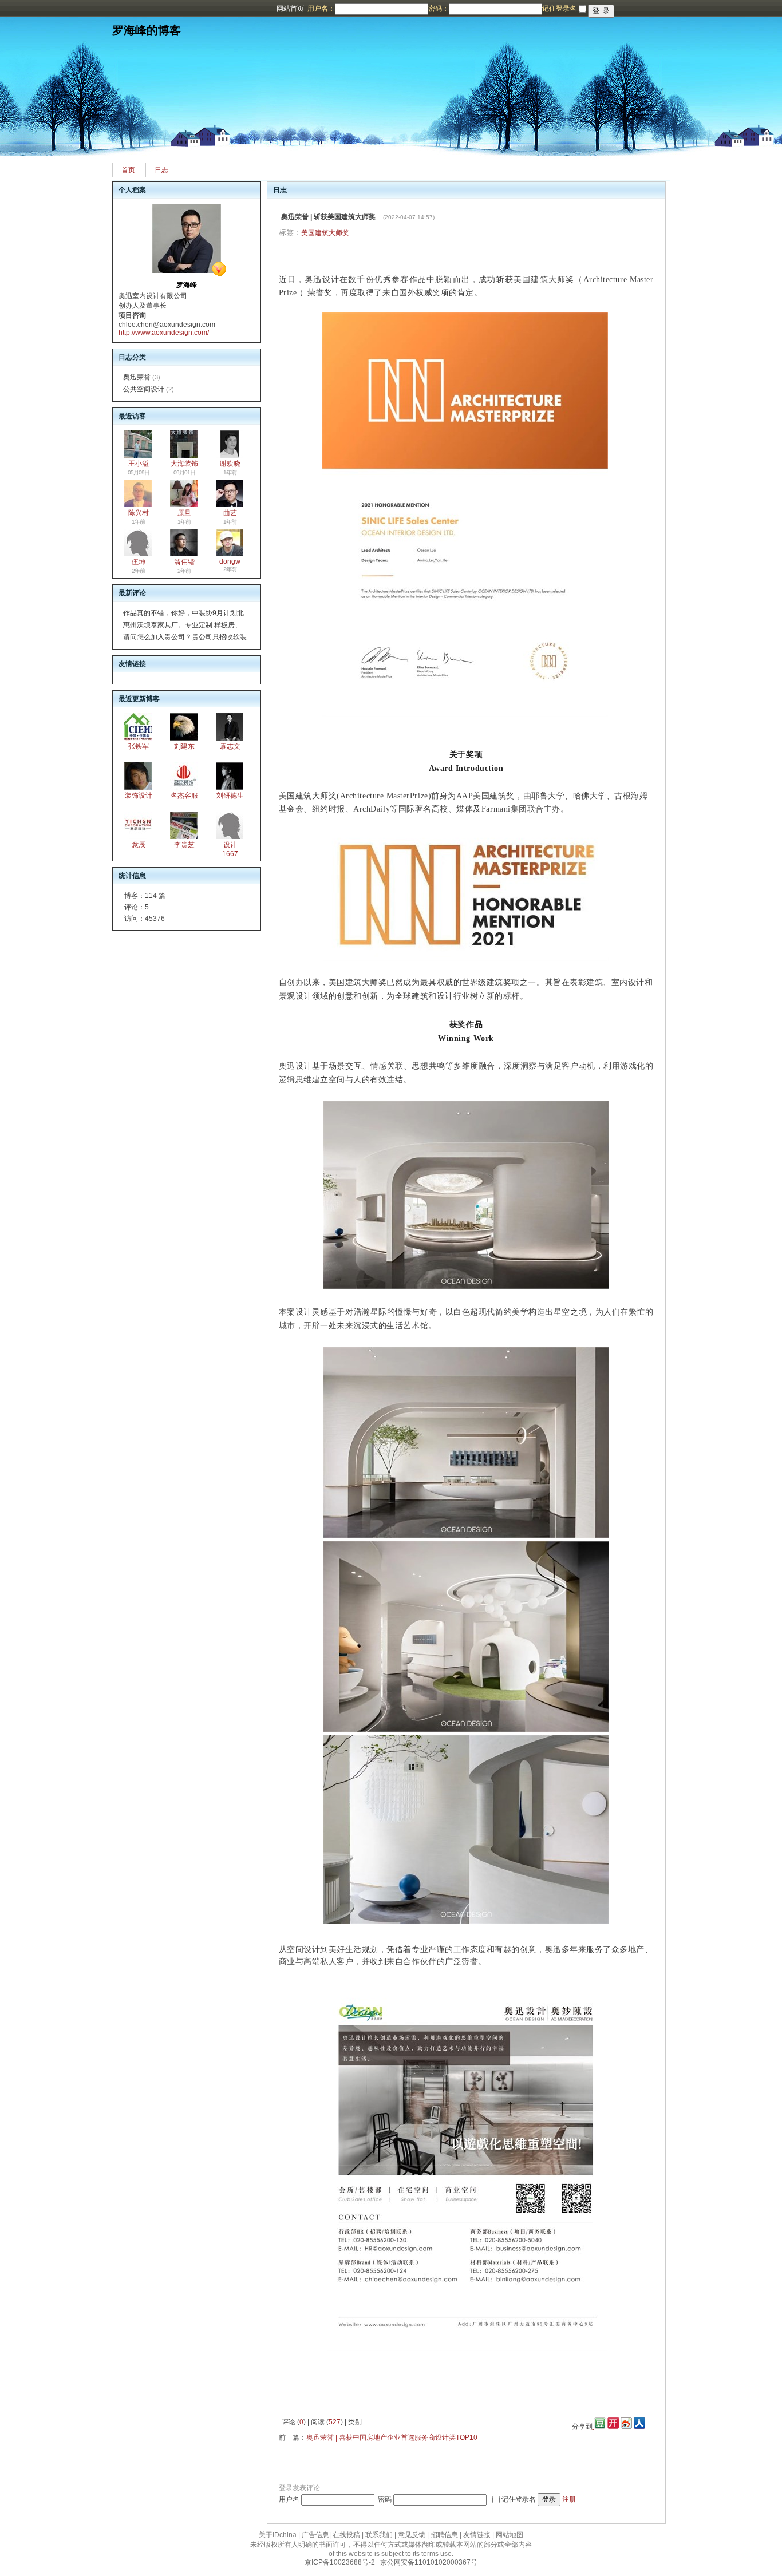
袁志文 (230, 746)
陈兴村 (139, 513)
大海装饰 (184, 464)
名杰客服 (184, 796)
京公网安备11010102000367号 (429, 2562)
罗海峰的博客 (147, 30)
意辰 (139, 845)
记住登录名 (519, 2499)
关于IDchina (278, 2535)
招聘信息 (444, 2535)
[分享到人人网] (639, 2427)
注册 (569, 2499)
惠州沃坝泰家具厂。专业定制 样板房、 (182, 625)
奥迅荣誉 (137, 377)
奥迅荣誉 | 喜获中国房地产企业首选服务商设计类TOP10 (392, 2437)
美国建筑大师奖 (325, 233)
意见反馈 (412, 2535)
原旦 (184, 513)
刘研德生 (230, 796)
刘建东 (184, 746)
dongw (230, 561)
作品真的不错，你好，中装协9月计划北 (183, 613)
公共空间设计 (144, 389)
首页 (128, 170)
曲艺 (230, 513)
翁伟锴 (184, 562)
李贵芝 (184, 845)
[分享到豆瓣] (599, 2427)
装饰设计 (139, 796)
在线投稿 (346, 2535)
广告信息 (315, 2535)
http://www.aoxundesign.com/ (164, 333)
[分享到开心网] (613, 2427)
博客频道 (54, 9)
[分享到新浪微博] (626, 2427)
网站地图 (510, 2535)
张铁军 (139, 746)
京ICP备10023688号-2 (340, 2562)
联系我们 (379, 2535)
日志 (161, 170)
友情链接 (477, 2535)
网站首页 (290, 9)
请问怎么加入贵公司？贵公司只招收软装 (185, 637)
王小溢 (139, 464)
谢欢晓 (230, 464)
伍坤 (139, 562)
